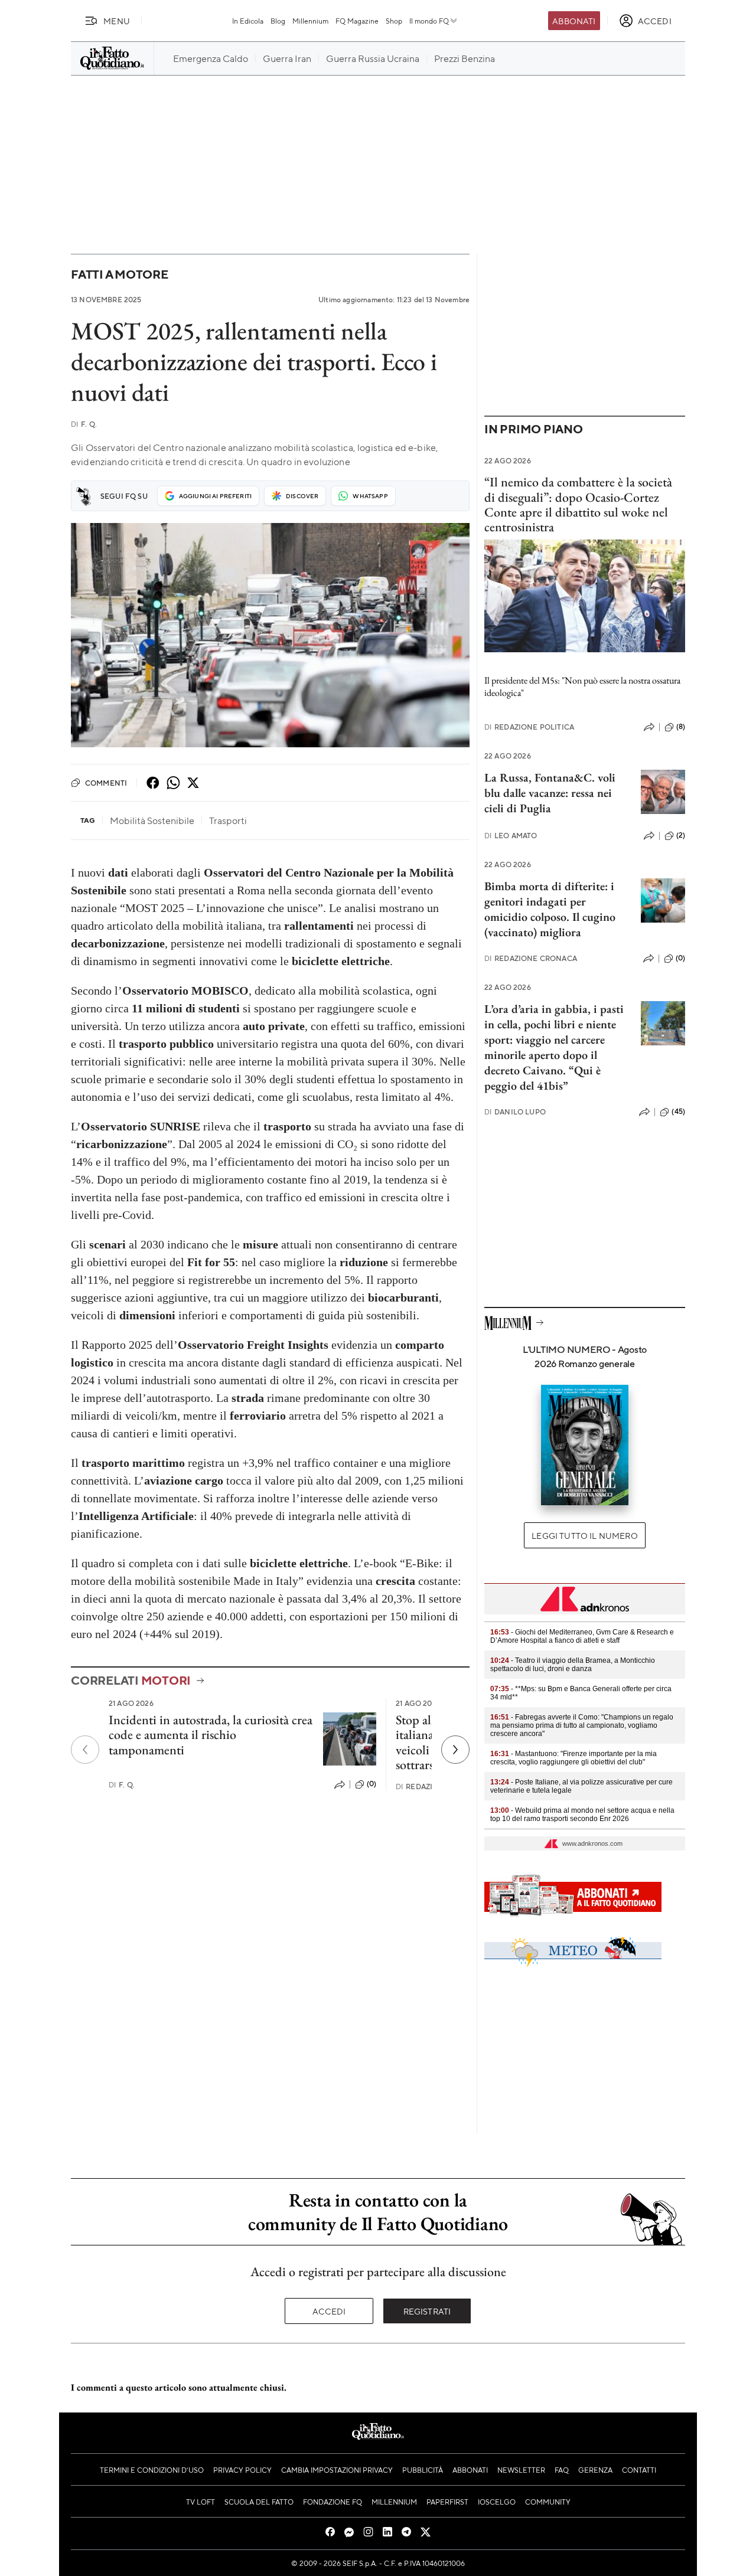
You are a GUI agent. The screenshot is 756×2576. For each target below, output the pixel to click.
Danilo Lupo (515, 1112)
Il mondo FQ (429, 21)
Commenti (106, 783)
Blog (278, 21)
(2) (681, 835)
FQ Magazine (357, 21)
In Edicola (248, 21)
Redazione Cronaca (531, 958)
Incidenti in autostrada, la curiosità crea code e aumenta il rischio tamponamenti (211, 1735)
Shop (394, 21)
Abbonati (574, 21)
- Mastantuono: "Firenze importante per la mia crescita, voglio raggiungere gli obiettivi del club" (573, 1758)
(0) (372, 1784)
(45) (678, 1112)
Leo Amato (511, 836)
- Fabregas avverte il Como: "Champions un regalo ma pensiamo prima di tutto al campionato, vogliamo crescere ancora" (582, 1725)
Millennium (310, 21)
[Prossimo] (455, 1750)
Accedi (329, 2311)
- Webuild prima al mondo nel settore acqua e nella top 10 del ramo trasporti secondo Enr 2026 (582, 1815)
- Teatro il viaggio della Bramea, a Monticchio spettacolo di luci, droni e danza (573, 1665)
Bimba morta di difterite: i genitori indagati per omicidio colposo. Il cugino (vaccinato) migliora (550, 909)
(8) (681, 727)
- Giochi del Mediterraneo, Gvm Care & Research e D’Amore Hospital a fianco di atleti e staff (582, 1636)
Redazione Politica (529, 727)
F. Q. (84, 424)
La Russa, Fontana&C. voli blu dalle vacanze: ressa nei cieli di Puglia (550, 793)
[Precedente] (85, 1750)
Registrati (427, 2311)
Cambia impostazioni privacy (337, 2470)
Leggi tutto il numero (584, 1535)
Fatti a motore (120, 274)
